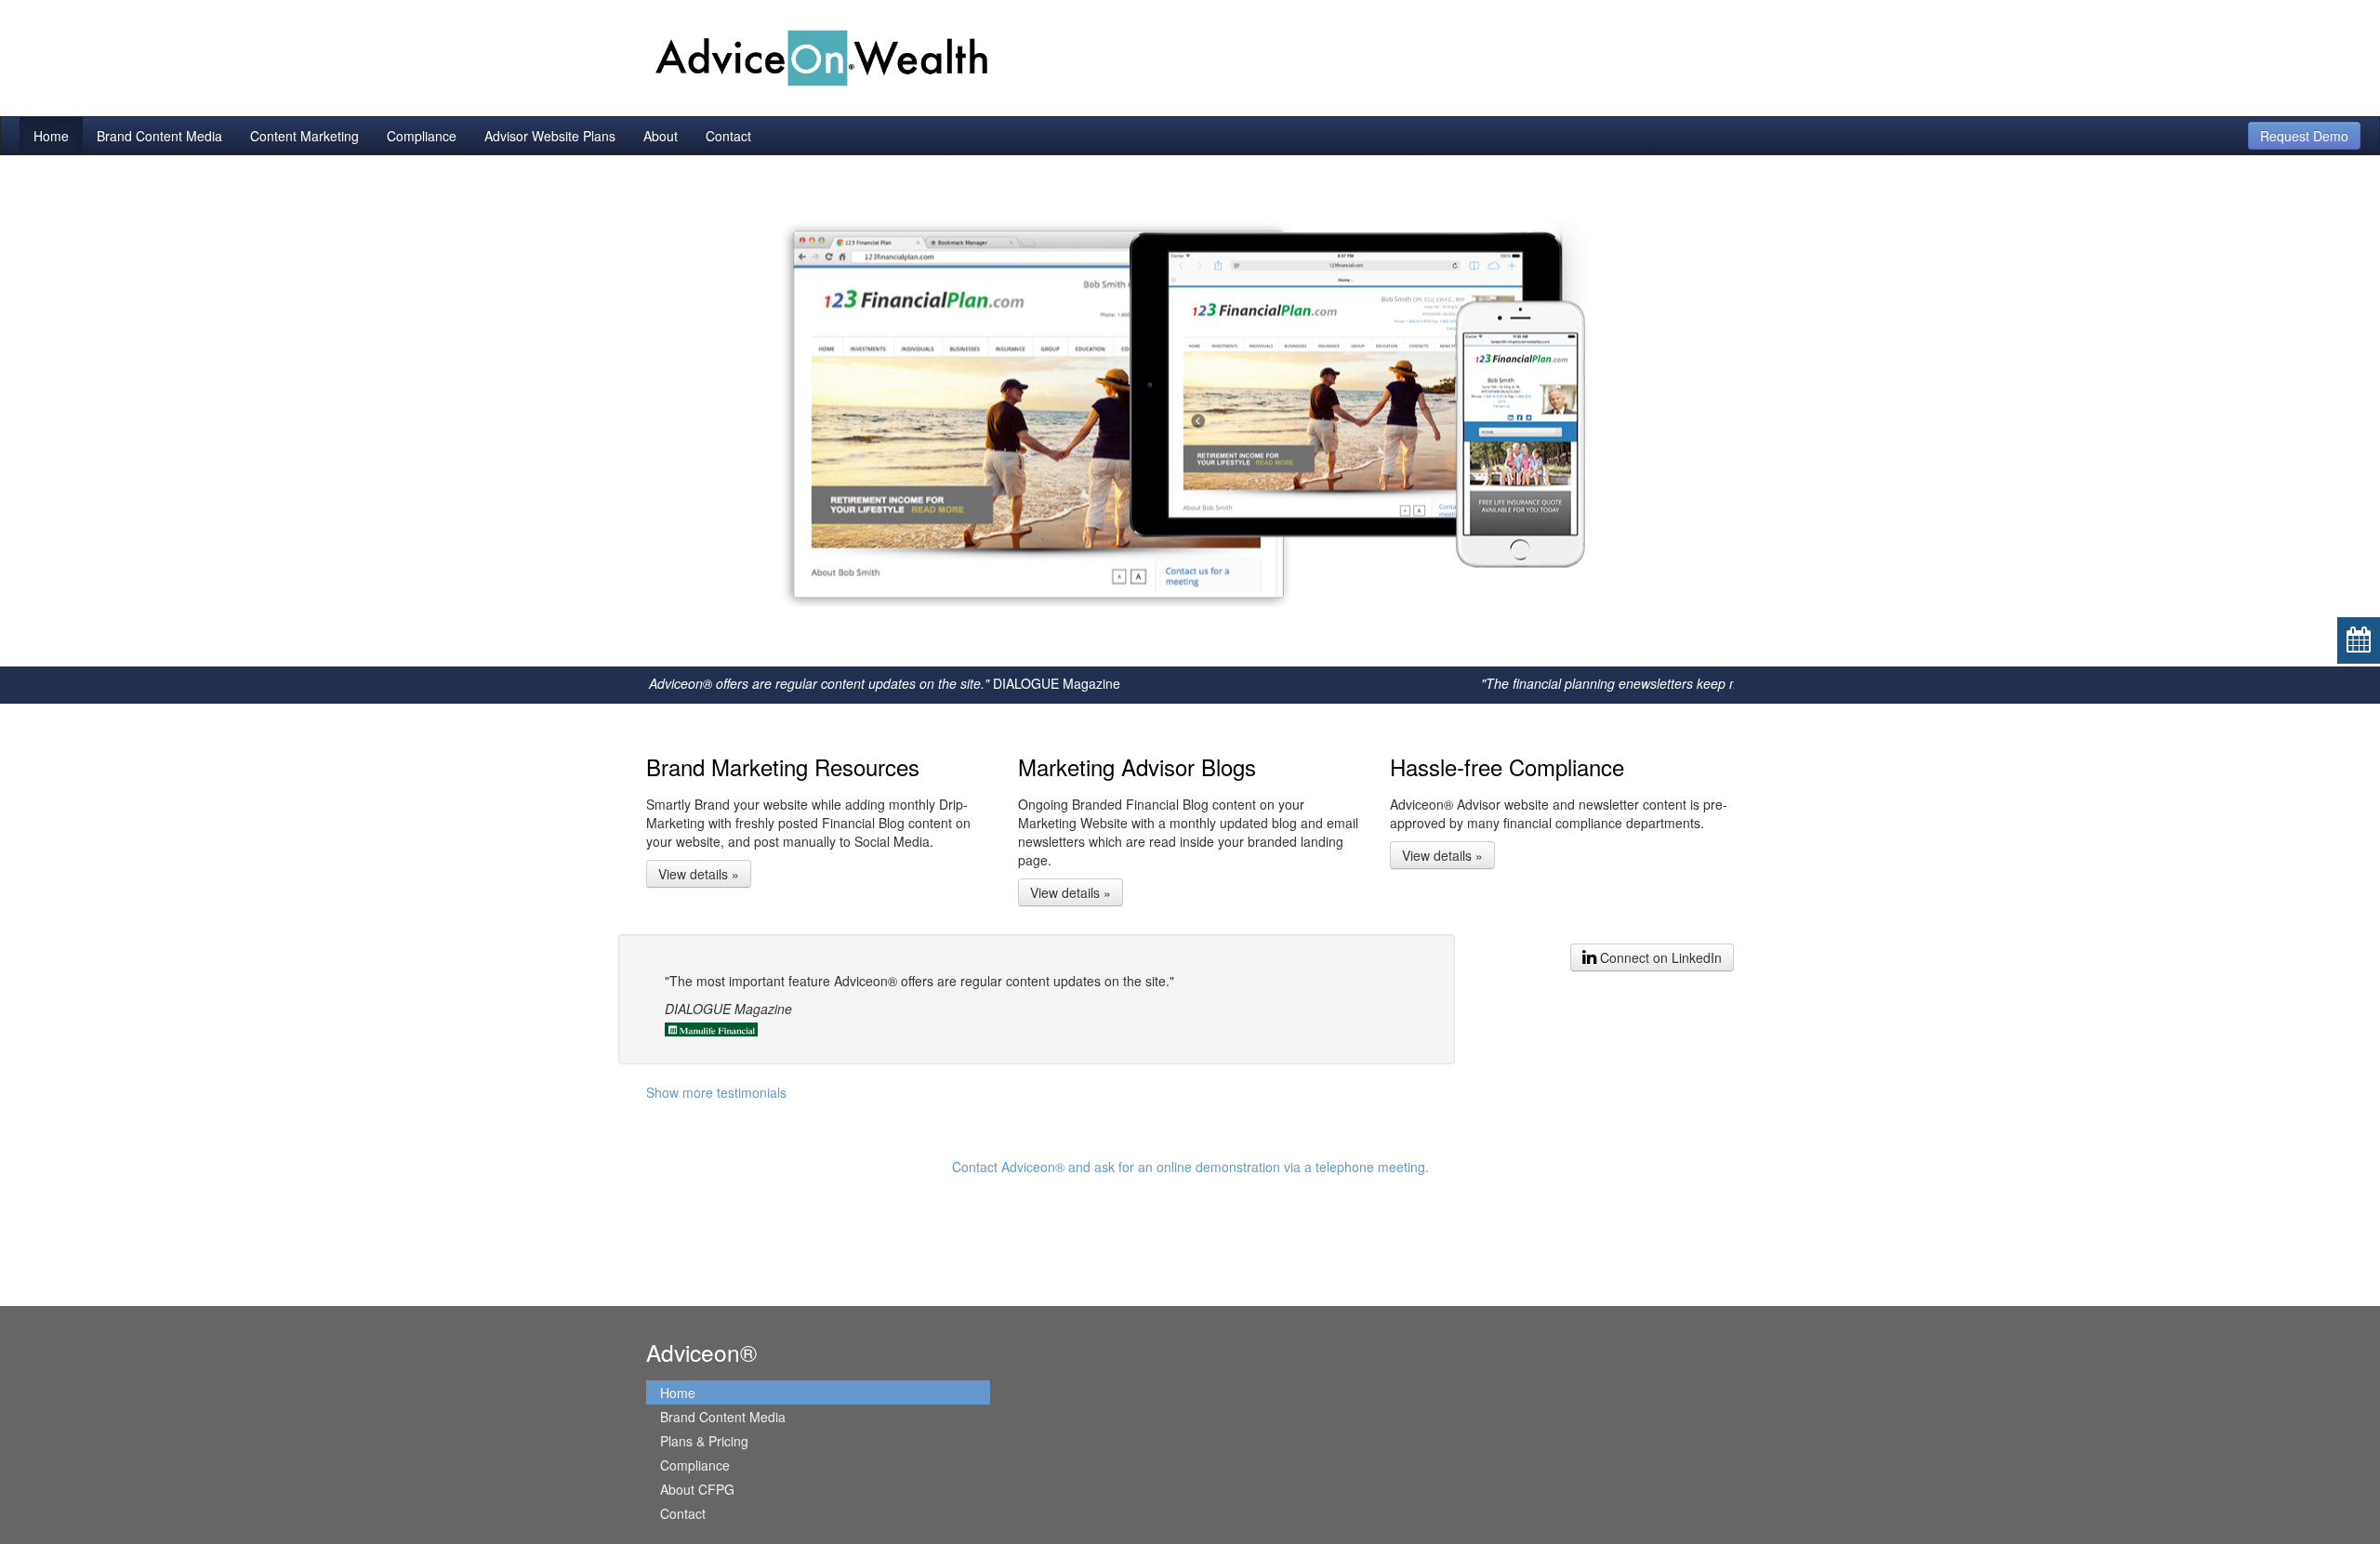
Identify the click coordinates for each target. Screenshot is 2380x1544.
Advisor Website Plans (550, 136)
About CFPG (697, 1489)
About (661, 136)
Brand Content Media (159, 136)
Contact (728, 136)
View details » (699, 874)
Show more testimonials (716, 1092)
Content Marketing (304, 136)
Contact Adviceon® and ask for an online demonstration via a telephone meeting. (1190, 1167)
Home (51, 136)
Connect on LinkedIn (1659, 957)
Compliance (422, 136)
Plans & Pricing (704, 1441)
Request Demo (2304, 136)
